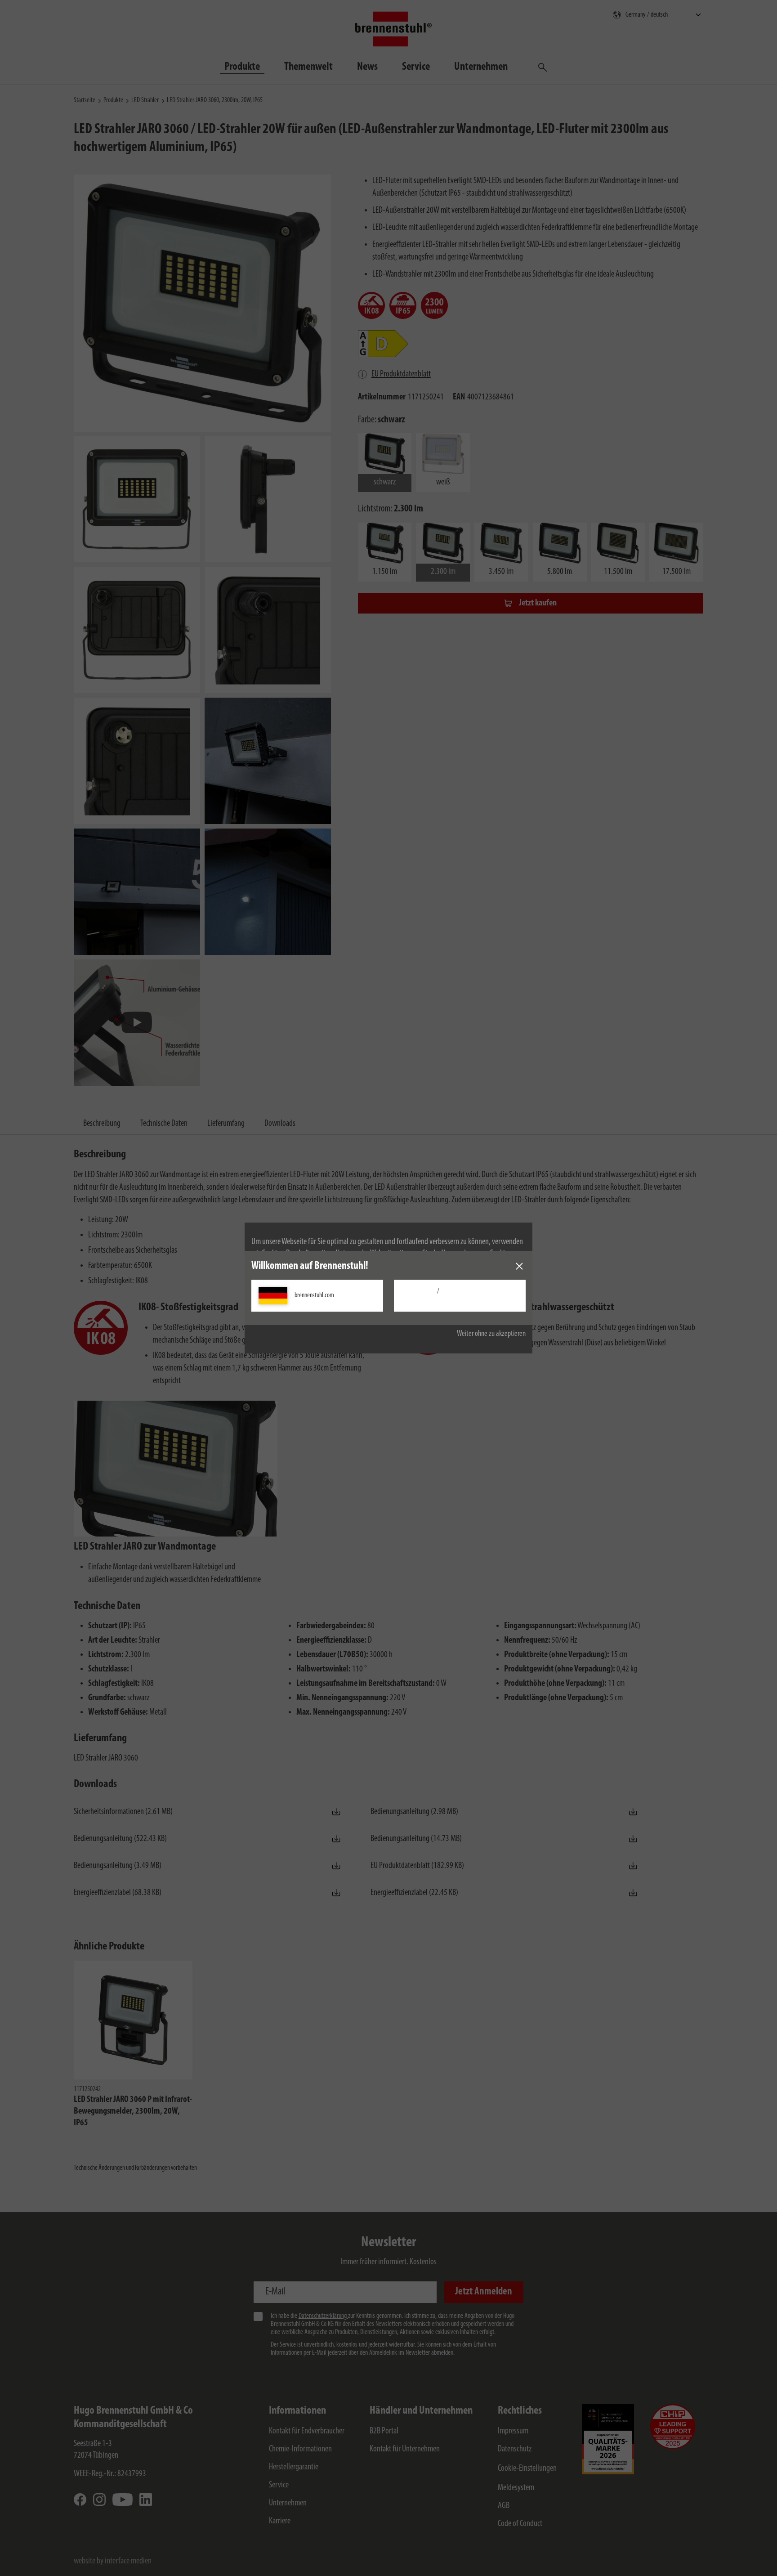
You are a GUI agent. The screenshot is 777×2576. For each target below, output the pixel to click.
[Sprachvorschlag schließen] (519, 1266)
